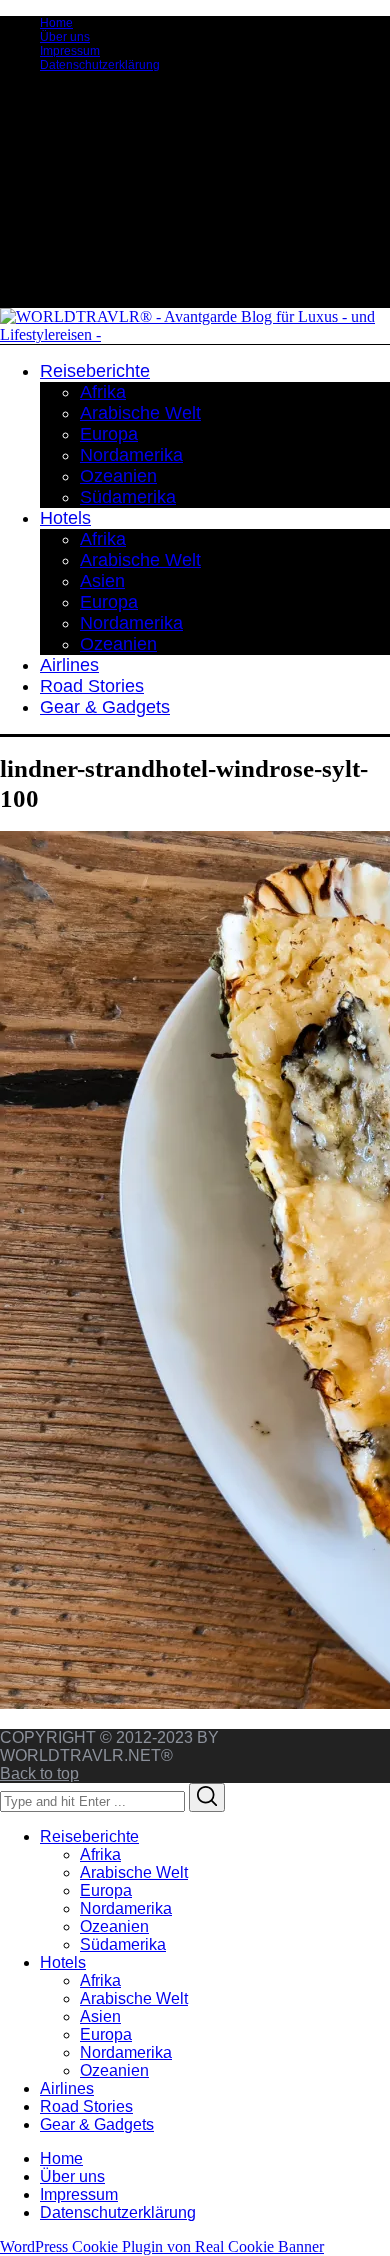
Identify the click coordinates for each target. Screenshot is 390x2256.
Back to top (39, 1773)
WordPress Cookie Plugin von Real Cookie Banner (162, 2246)
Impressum (70, 51)
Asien (100, 2016)
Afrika (100, 1854)
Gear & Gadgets (97, 2124)
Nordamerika (126, 1908)
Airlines (67, 2088)
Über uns (65, 37)
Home (56, 23)
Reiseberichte (89, 1836)
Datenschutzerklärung (100, 65)
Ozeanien (114, 1926)
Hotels (63, 1962)
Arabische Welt (134, 1872)
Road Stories (86, 2106)
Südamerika (123, 1944)
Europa (106, 1890)
